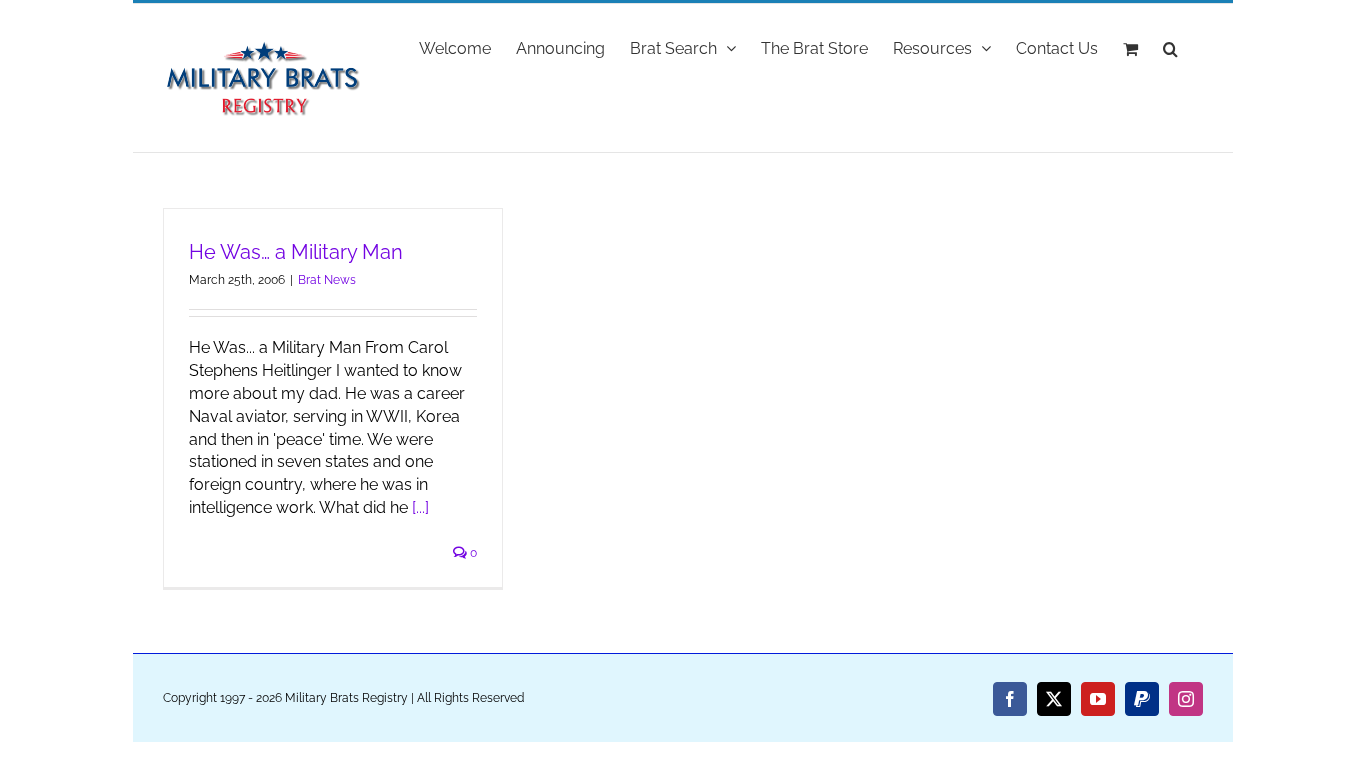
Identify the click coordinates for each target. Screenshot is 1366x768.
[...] (420, 507)
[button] (1170, 47)
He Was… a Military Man (296, 252)
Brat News (327, 280)
